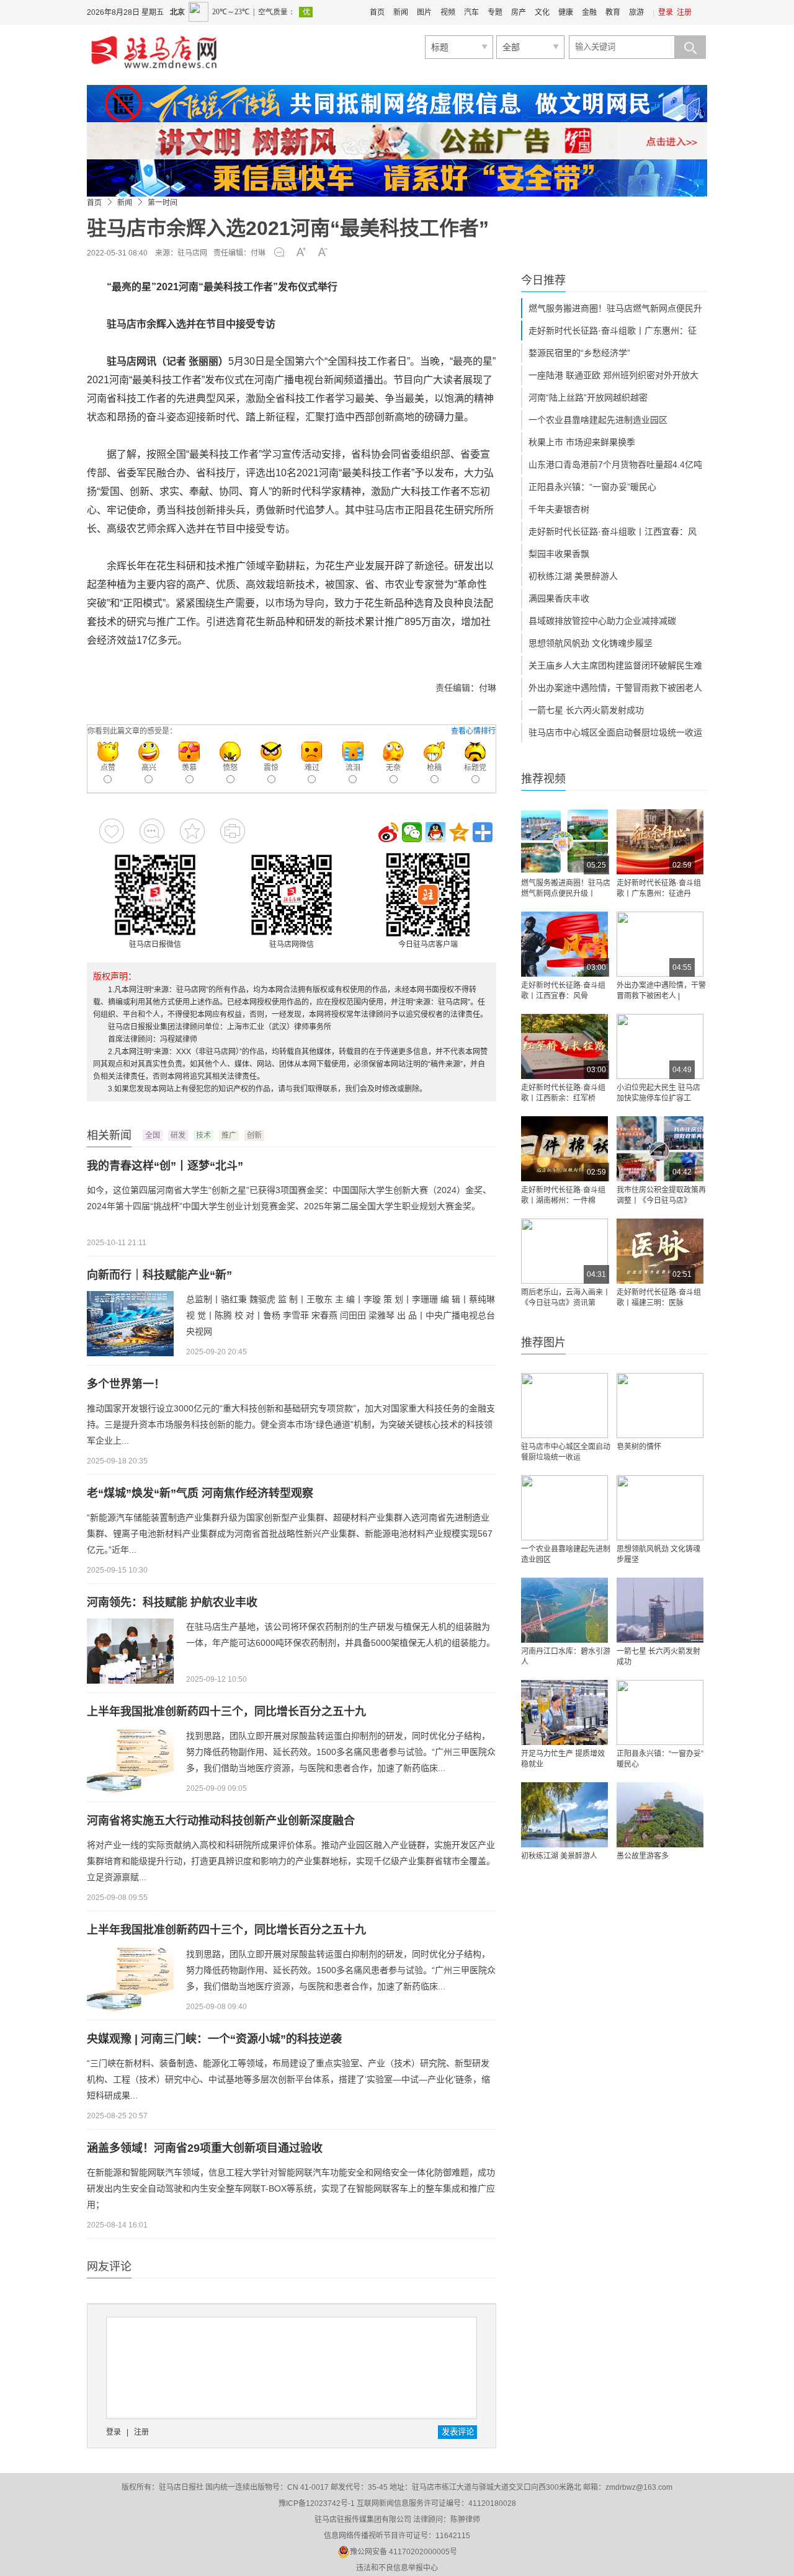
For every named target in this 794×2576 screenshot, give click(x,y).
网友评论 (109, 2267)
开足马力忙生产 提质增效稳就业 (563, 1759)
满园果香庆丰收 (559, 598)
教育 (613, 12)
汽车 (471, 12)
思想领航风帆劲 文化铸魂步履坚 (591, 643)
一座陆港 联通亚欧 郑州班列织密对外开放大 (613, 375)
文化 (542, 12)
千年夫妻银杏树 (559, 509)
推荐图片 (543, 1343)
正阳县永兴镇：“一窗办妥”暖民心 (592, 487)
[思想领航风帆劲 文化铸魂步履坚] (660, 1508)
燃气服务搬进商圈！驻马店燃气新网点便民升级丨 (566, 888)
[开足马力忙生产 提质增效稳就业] (564, 1712)
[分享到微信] (412, 832)
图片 (424, 12)
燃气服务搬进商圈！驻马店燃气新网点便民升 (615, 308)
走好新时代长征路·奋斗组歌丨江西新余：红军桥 (563, 1093)
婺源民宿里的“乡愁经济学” (579, 353)
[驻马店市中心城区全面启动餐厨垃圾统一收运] (564, 1406)
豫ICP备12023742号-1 (317, 2503)
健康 (566, 12)
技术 (203, 1135)
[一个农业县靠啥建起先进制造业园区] (564, 1508)
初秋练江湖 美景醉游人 (573, 576)
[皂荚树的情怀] (660, 1406)
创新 (254, 1135)
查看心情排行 (473, 731)
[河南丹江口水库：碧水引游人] (564, 1610)
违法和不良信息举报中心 (397, 2568)
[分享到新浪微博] (388, 832)
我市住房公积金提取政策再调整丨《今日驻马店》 (661, 1195)
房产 (519, 12)
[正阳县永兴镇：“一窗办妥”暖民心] (660, 1712)
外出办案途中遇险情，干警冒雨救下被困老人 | (661, 991)
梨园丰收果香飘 (559, 554)
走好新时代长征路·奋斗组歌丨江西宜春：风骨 (563, 991)
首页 (377, 12)
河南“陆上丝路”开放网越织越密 (588, 398)
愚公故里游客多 (643, 1856)
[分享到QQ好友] (435, 832)
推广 (229, 1135)
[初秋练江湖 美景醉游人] (564, 1815)
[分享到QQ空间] (459, 832)
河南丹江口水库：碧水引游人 (566, 1657)
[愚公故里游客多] (660, 1815)
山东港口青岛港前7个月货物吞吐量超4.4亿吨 (615, 464)
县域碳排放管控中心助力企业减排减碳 (602, 621)
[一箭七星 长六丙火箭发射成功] (660, 1610)
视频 (448, 12)
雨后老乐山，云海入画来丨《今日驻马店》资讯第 (566, 1298)
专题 (495, 12)
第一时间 (163, 203)
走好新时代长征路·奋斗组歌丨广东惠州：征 (613, 331)
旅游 (636, 12)
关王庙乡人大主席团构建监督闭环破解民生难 (615, 665)
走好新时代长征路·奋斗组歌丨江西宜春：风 (613, 531)
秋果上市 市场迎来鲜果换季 (582, 442)
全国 (153, 1135)
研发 (178, 1135)
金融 (589, 12)
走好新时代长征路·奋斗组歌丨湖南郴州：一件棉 (563, 1195)
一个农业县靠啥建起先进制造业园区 (598, 420)
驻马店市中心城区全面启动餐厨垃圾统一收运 (615, 732)
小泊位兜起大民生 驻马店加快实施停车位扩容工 (658, 1093)
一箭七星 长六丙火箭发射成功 (586, 710)
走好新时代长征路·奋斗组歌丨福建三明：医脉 (659, 1298)
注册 (684, 12)
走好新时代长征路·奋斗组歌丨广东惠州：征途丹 (659, 888)
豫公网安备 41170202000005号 (404, 2552)
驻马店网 (192, 253)
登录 (666, 12)
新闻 (401, 12)
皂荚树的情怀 (639, 1447)
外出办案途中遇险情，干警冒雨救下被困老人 (615, 688)
